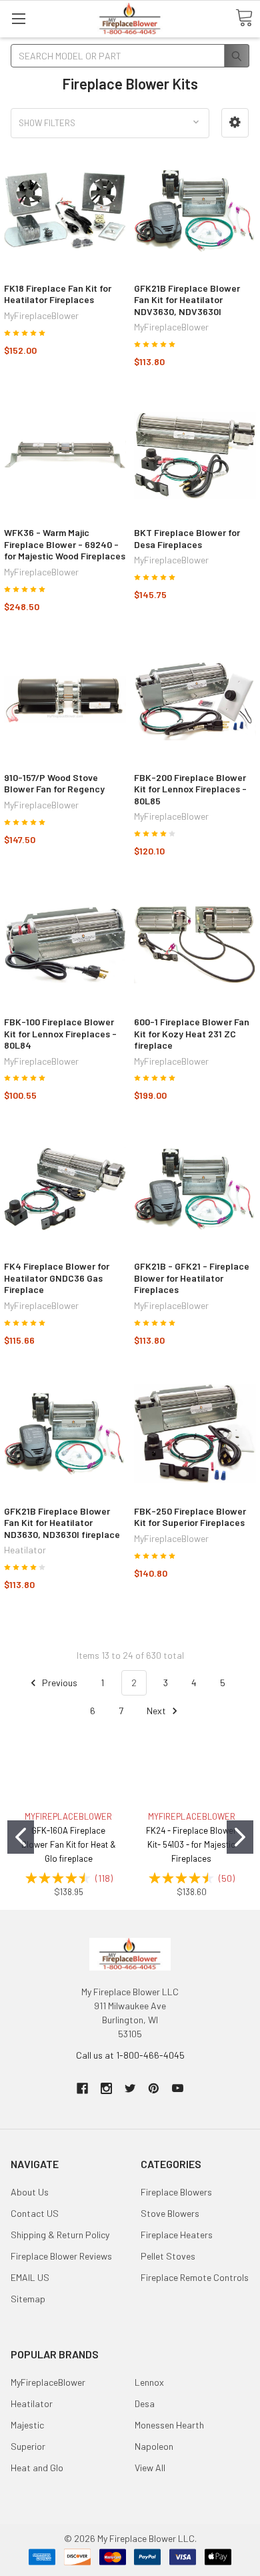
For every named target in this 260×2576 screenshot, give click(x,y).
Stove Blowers (170, 2213)
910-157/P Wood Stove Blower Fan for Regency (54, 783)
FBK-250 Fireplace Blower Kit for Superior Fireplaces (190, 1517)
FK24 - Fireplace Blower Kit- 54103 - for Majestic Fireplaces (191, 1844)
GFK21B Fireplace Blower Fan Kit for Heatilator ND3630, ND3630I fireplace (62, 1523)
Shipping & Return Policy (60, 2235)
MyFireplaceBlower (48, 2382)
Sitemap (28, 2299)
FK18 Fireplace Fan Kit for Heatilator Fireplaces (58, 294)
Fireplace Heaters (177, 2235)
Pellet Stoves (168, 2256)
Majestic (27, 2425)
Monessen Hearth (169, 2425)
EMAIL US (30, 2277)
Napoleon (154, 2446)
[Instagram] (106, 2088)
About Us (30, 2192)
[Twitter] (130, 2088)
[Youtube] (178, 2088)
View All (150, 2468)
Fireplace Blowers (176, 2192)
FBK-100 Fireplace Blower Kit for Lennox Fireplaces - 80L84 (60, 1033)
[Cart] (244, 18)
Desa (145, 2403)
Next (157, 1711)
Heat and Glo (37, 2468)
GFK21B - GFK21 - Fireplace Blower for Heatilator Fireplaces (192, 1278)
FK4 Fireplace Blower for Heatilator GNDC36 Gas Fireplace (57, 1278)
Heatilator (32, 2403)
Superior (28, 2446)
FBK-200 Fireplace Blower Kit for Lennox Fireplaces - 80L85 (190, 789)
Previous (59, 1683)
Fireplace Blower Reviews (61, 2256)
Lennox (149, 2382)
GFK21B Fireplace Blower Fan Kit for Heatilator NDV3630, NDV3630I (187, 300)
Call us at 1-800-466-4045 (130, 2055)
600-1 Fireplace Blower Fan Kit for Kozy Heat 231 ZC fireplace (192, 1033)
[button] (235, 122)
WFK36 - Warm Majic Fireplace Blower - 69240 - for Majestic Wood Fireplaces (65, 544)
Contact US (35, 2213)
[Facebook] (82, 2088)
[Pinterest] (154, 2088)
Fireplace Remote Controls (195, 2277)
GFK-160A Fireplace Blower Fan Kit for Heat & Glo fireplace (69, 1844)
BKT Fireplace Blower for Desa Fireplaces (187, 538)
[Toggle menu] (18, 18)
